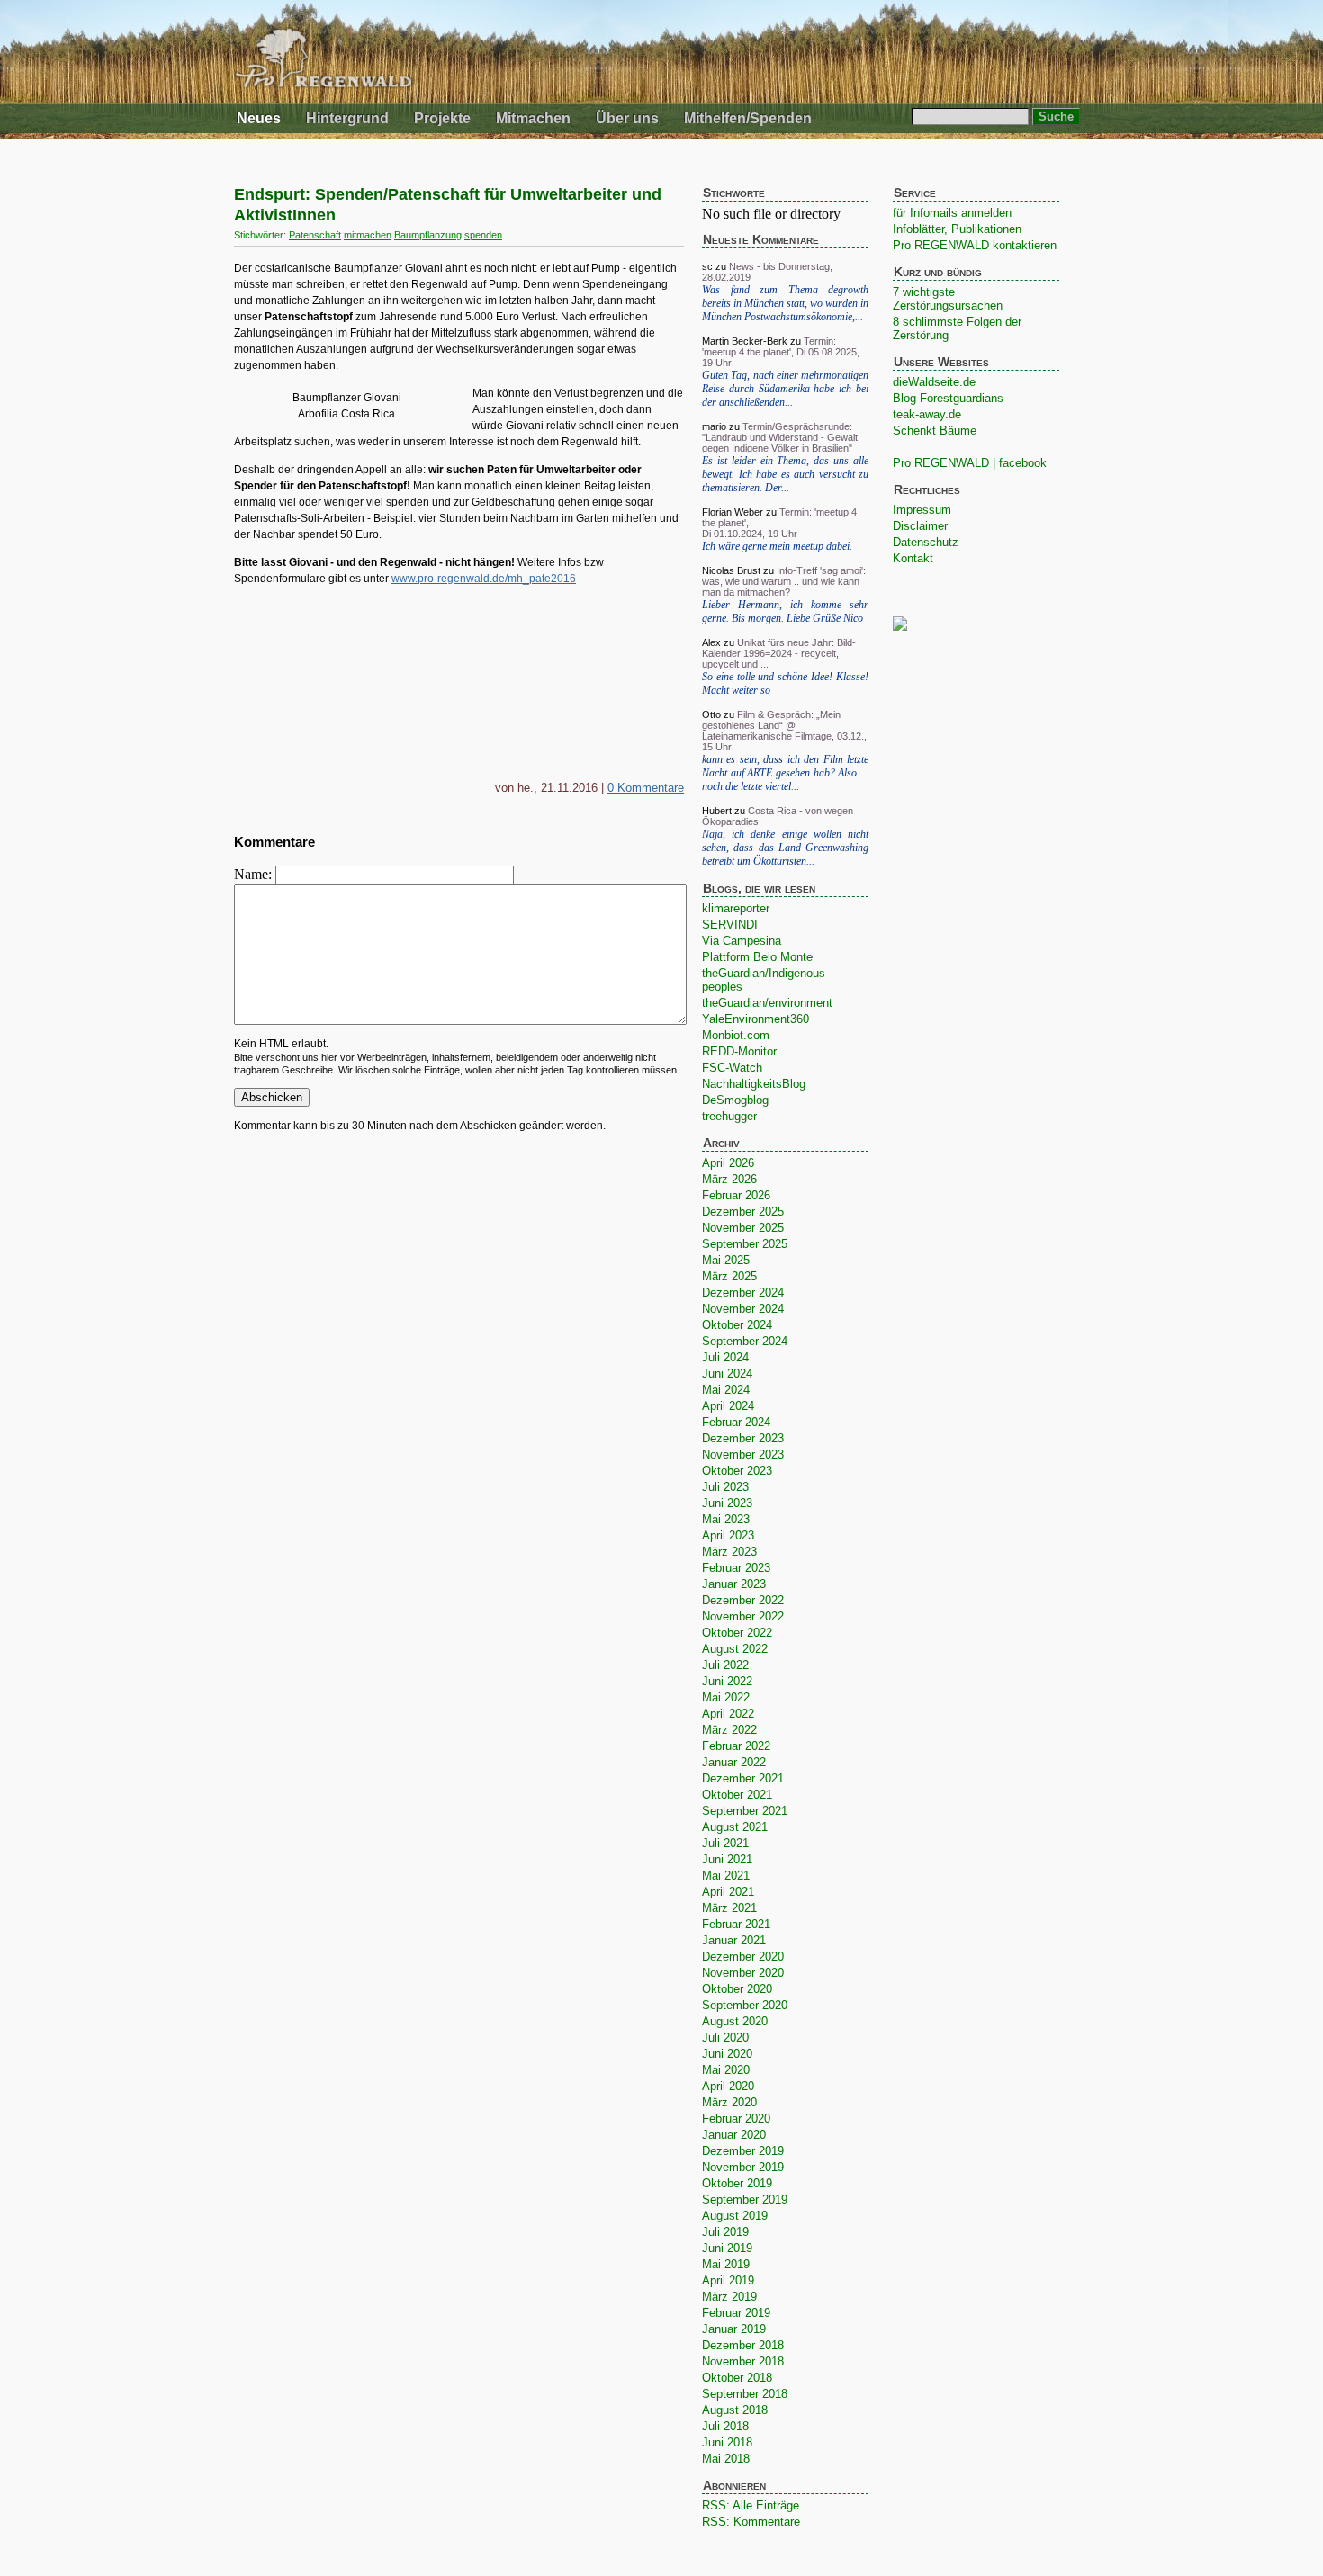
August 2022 (735, 1649)
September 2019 (745, 2199)
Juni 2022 (727, 1681)
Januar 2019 (734, 2329)
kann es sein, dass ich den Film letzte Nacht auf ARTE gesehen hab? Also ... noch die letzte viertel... (785, 773)
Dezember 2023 (743, 1438)
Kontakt (913, 558)
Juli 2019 (725, 2232)
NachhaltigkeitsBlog (754, 1084)
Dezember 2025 (743, 1212)
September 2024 (745, 1341)
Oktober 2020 (737, 1989)
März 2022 (729, 1730)
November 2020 (743, 1973)
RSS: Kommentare (751, 2522)
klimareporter (736, 908)
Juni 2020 (727, 2054)
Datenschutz (926, 542)
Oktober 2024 (737, 1325)
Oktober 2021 (737, 1795)
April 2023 (728, 1535)
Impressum (922, 510)
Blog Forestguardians (948, 398)
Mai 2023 (726, 1519)
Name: (255, 874)
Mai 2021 (726, 1876)
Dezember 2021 (743, 1778)
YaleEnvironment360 (756, 1019)
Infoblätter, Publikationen (957, 229)
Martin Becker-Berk (745, 341)
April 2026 (728, 1163)
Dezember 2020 (743, 1957)
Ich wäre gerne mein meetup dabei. (777, 546)
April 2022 (728, 1714)
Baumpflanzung (428, 235)
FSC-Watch (732, 1068)
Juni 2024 (727, 1373)
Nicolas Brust (731, 570)
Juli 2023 (725, 1487)
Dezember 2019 (743, 2151)
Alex (711, 642)
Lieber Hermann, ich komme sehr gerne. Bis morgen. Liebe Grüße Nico (785, 611)
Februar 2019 (736, 2313)
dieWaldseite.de (934, 382)
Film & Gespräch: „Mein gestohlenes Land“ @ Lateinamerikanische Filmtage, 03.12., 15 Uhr (784, 731)
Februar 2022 (736, 1746)
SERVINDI (730, 924)
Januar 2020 (734, 2135)
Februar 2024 (736, 1422)
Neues (259, 118)
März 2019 (729, 2297)
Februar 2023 (736, 1568)
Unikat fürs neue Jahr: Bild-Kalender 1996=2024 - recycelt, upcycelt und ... (779, 653)
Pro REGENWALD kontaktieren (975, 245)
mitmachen (368, 235)
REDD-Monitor (739, 1051)
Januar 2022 (734, 1762)
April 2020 (728, 2086)
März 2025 (729, 1276)
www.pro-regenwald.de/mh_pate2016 (484, 579)
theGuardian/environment (767, 1003)
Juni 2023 (727, 1503)
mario (714, 426)
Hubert (717, 811)
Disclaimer (920, 526)
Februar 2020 (736, 2118)
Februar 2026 (736, 1195)
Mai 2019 (726, 2264)
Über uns (627, 118)
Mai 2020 (726, 2070)
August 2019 (735, 2216)
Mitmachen (533, 118)
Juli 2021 (725, 1843)
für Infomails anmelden (952, 213)
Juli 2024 (725, 1357)
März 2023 (729, 1552)
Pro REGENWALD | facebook (970, 463)
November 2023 (743, 1454)
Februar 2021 (736, 1924)
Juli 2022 (725, 1665)
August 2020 (735, 2021)
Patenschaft (315, 235)
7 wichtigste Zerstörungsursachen (948, 299)
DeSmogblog (735, 1100)
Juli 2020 (725, 2037)
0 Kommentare (646, 788)
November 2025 (743, 1228)
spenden (483, 235)
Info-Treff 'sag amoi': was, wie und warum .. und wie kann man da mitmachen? (784, 581)
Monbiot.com (736, 1035)
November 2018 (743, 2361)
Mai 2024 (726, 1390)
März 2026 (729, 1179)
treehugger (729, 1116)
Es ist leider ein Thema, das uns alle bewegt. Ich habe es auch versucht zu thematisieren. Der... (785, 474)
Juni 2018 (727, 2442)
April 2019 (728, 2280)
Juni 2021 (727, 1859)
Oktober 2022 (737, 1633)
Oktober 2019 (737, 2183)
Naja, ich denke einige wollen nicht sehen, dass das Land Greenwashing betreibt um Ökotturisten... (785, 848)
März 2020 (729, 2102)
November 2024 (743, 1309)
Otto (711, 714)
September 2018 (745, 2394)
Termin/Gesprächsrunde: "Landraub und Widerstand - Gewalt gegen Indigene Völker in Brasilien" (780, 437)
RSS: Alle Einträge (751, 2505)
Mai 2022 (726, 1697)
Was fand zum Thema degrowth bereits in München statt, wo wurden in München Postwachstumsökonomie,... (785, 303)
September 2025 (745, 1244)
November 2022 (743, 1616)
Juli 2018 (725, 2426)
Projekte (442, 118)
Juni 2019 (727, 2248)
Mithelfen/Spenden (748, 118)
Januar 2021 (734, 1940)
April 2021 (728, 1892)
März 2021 (729, 1908)
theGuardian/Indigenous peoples (764, 980)
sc (707, 266)
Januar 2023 (734, 1584)
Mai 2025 (726, 1260)
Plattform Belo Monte (757, 957)
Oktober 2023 (737, 1471)
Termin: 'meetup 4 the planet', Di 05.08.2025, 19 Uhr (781, 352)
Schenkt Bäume (935, 431)
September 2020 (745, 2005)
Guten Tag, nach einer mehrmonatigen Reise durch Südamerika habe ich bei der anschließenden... (785, 389)
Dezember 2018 (743, 2345)
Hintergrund (347, 118)
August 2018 (735, 2410)
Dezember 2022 (743, 1600)
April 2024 (728, 1406)
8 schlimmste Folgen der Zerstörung (957, 328)
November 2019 (743, 2167)
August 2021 (735, 1827)
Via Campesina (742, 941)
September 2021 (745, 1811)
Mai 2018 (726, 2459)
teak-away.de (927, 414)
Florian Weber (733, 512)
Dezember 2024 (743, 1292)
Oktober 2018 (737, 2378)
